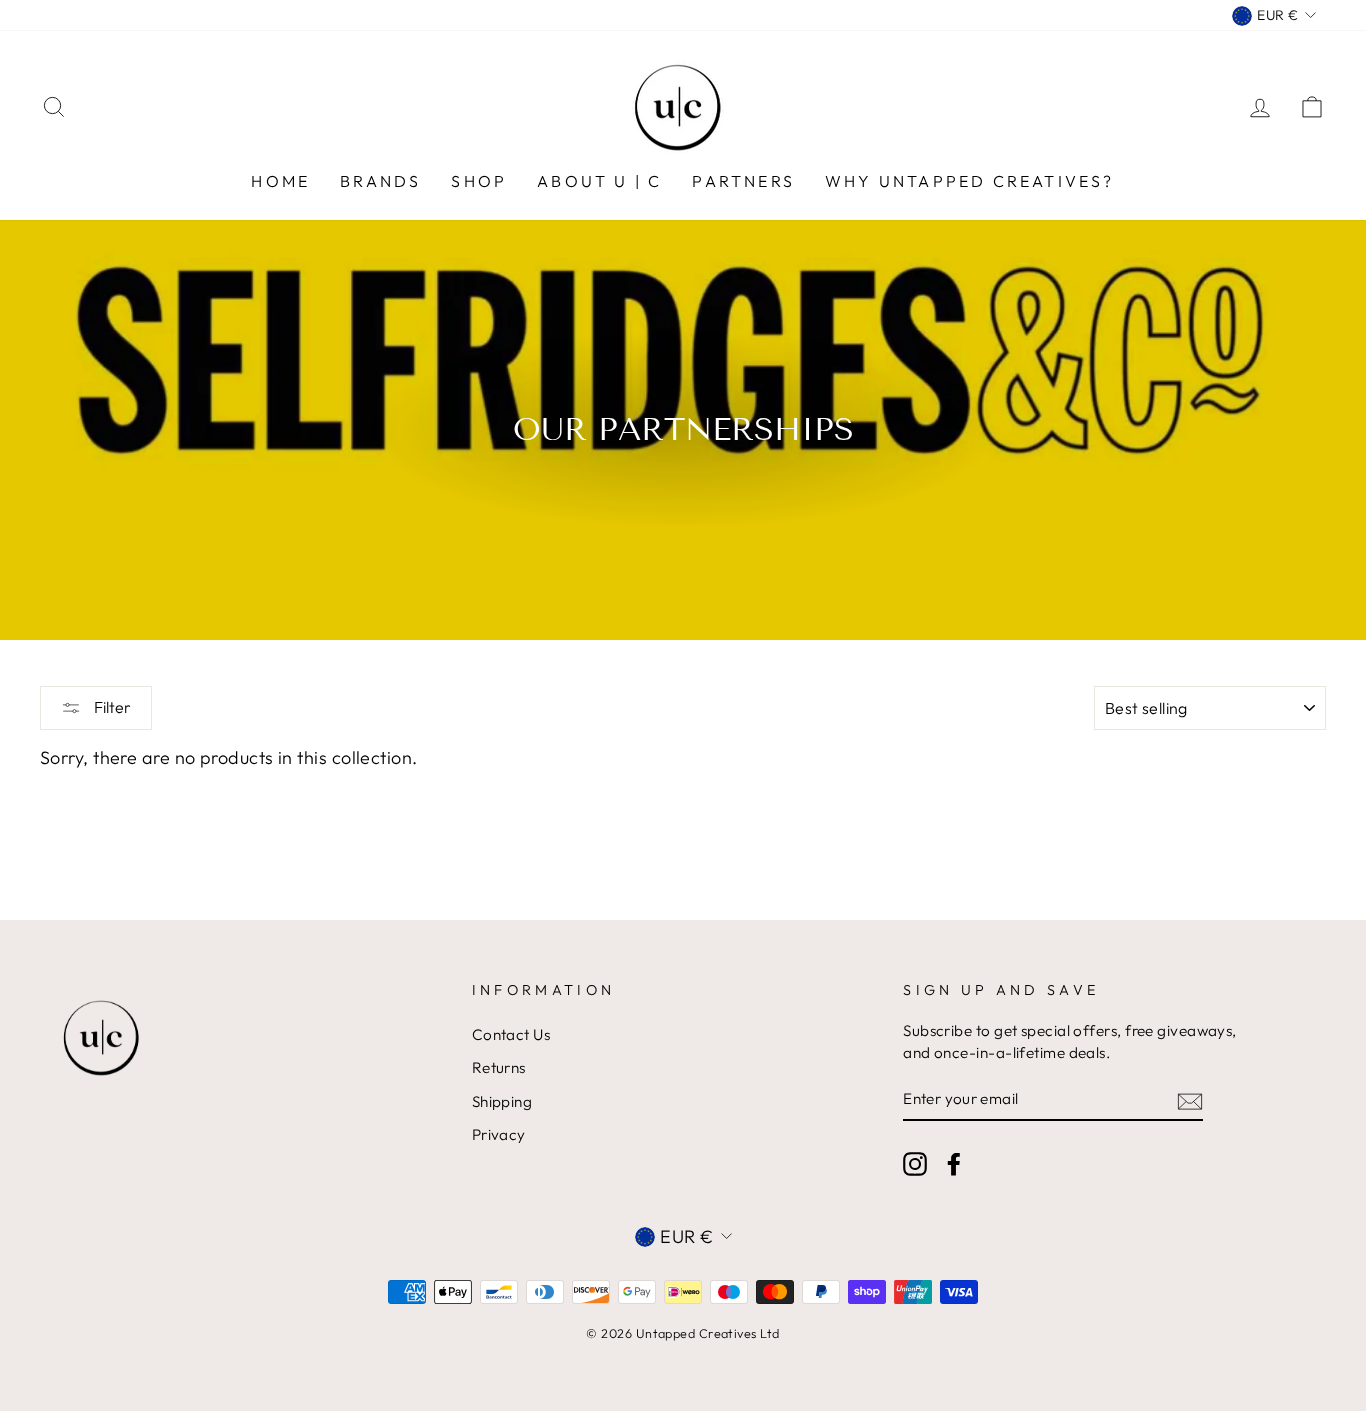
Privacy (499, 1134)
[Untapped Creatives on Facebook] (954, 1163)
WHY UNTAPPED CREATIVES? (970, 181)
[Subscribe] (1190, 1099)
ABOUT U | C (599, 181)
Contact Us (511, 1034)
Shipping (502, 1101)
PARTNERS (743, 181)
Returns (499, 1067)
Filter (111, 707)
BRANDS (380, 181)
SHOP (479, 181)
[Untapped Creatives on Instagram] (915, 1163)
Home (280, 181)
